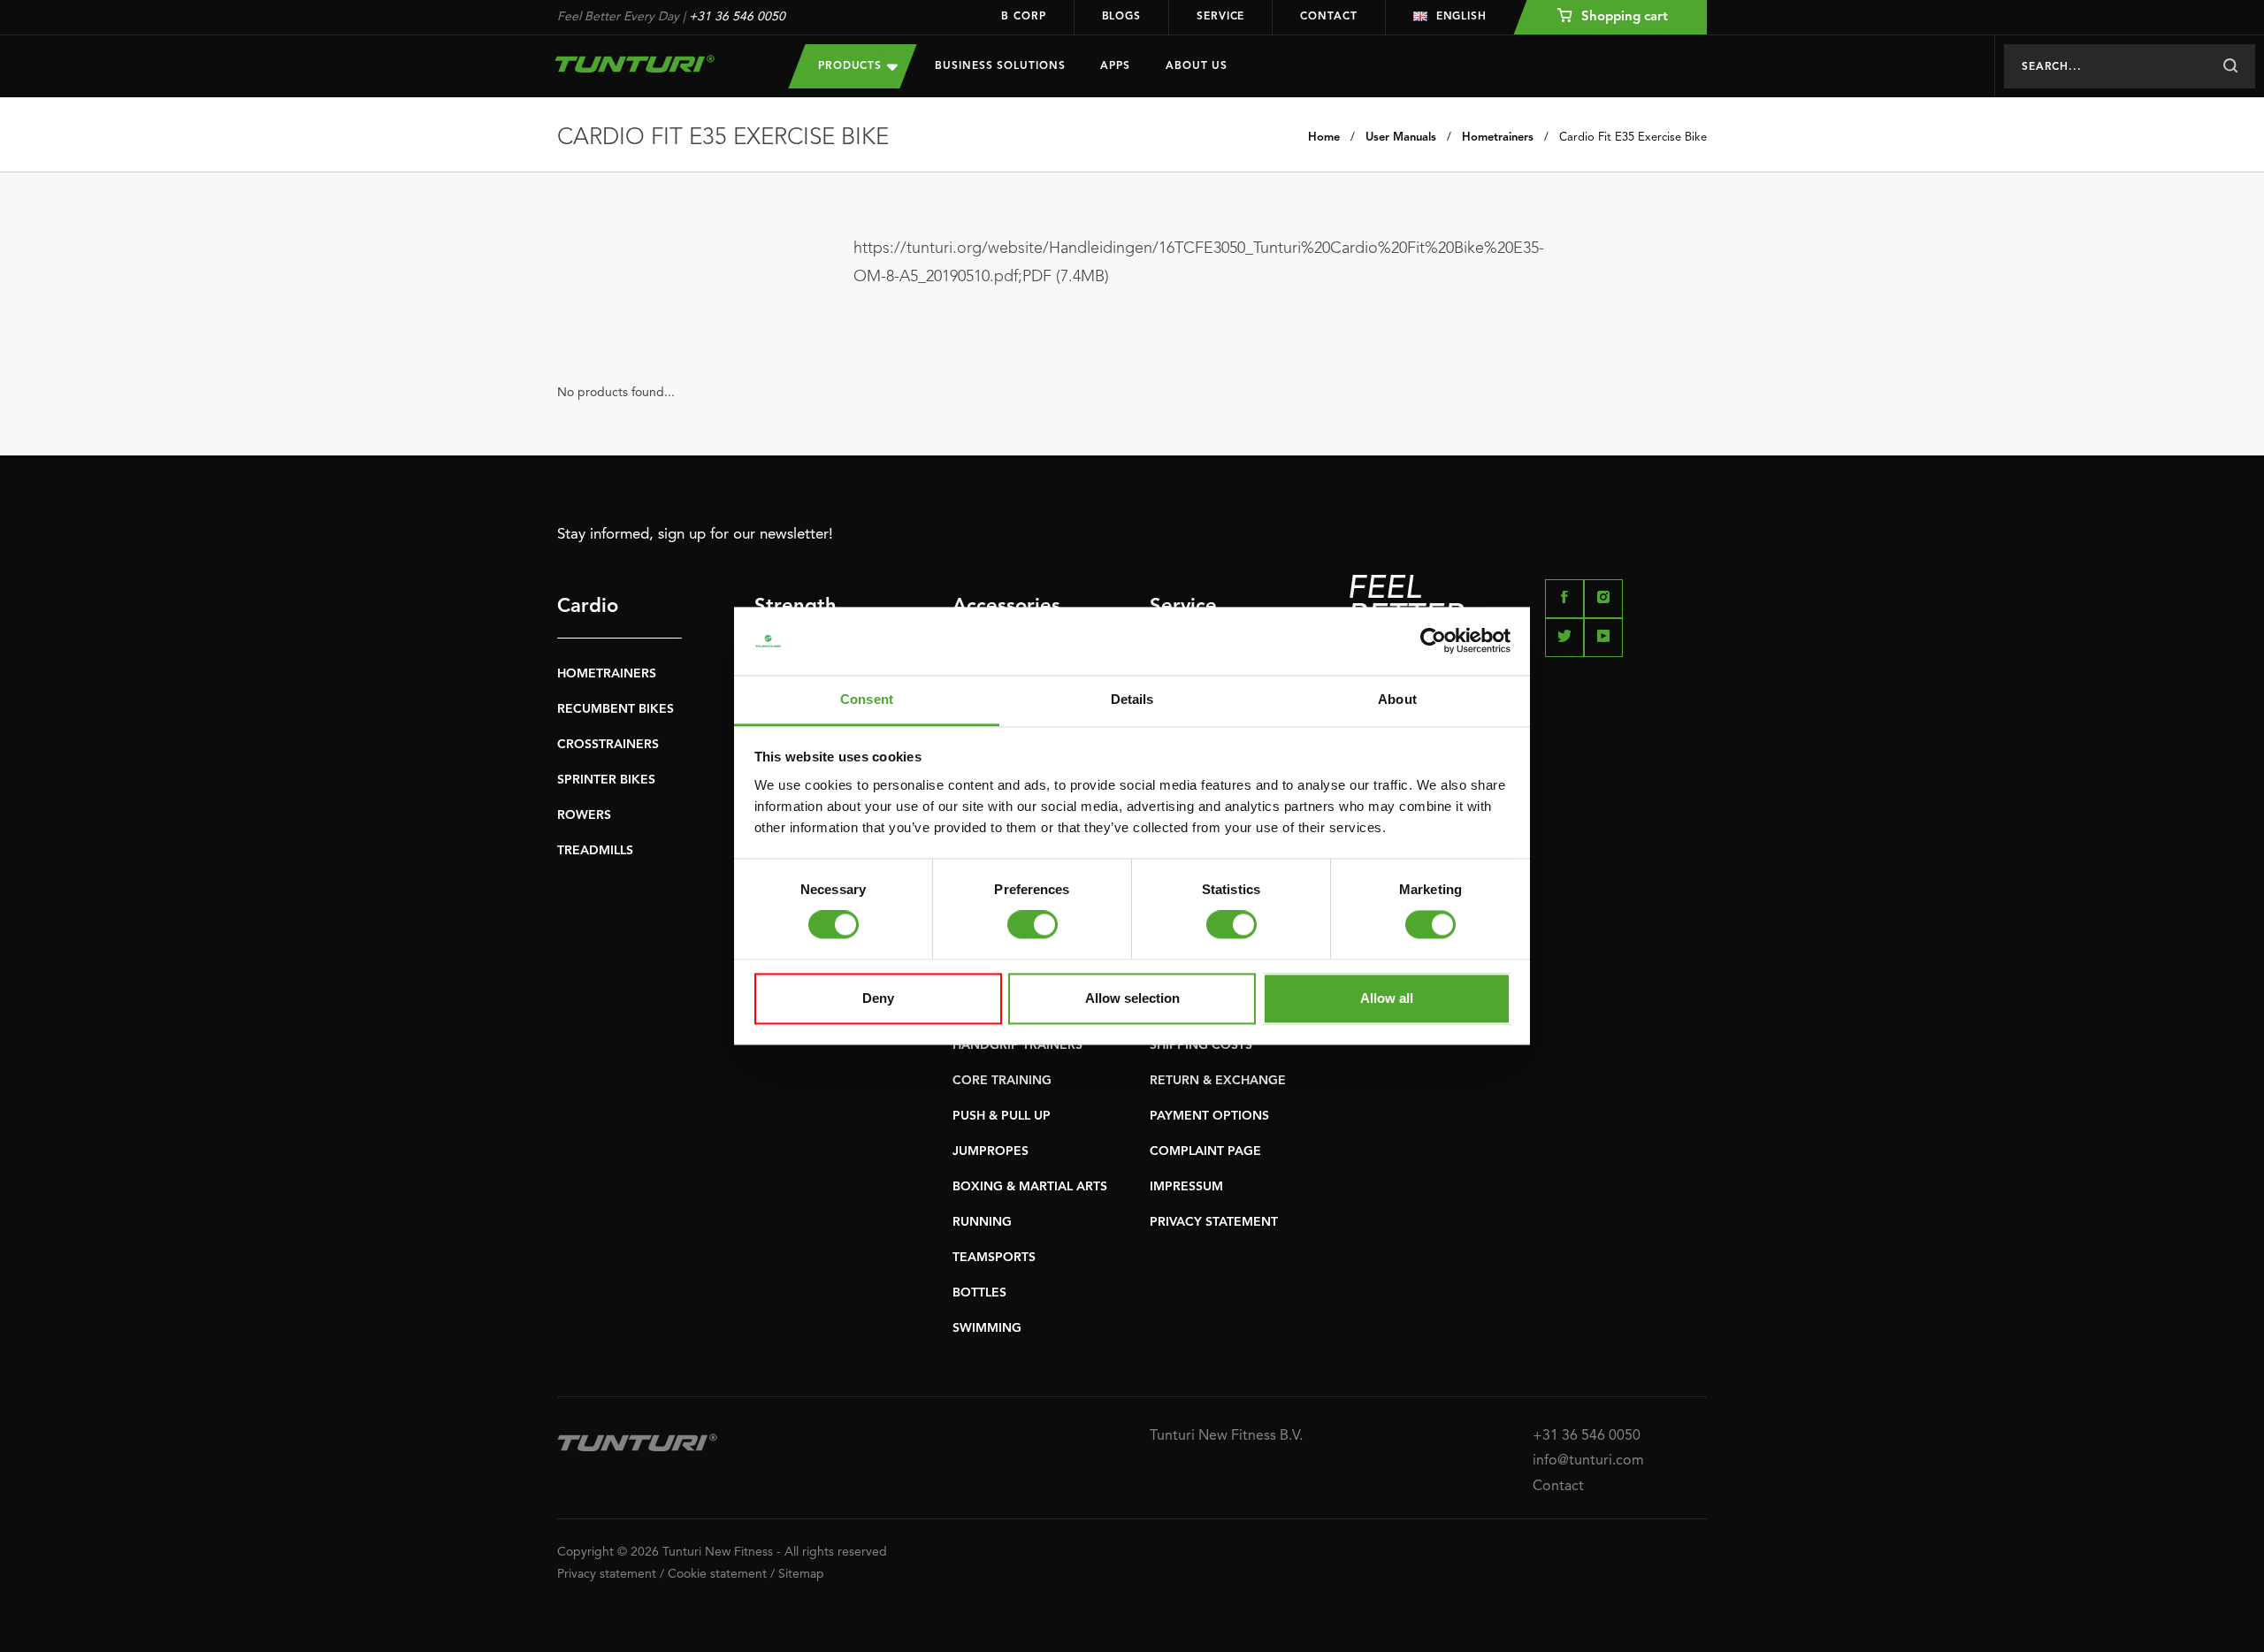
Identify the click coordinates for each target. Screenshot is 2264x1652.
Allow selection (1132, 998)
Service (1220, 17)
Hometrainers (1498, 138)
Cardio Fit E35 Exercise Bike (1633, 138)
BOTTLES (979, 1293)
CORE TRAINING (1002, 1081)
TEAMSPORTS (994, 1258)
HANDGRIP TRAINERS (1017, 1045)
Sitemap (801, 1574)
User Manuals (1401, 138)
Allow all (1387, 998)
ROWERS (584, 815)
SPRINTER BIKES (606, 780)
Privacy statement (607, 1574)
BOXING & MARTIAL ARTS (1030, 1187)
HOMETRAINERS (607, 674)
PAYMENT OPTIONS (1209, 1116)
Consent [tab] (867, 699)
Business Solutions (1000, 66)
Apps (1115, 66)
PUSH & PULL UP (1002, 1116)
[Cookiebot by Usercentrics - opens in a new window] (1433, 641)
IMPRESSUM (1186, 1187)
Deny (878, 998)
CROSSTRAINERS (608, 745)
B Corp (1023, 17)
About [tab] (1397, 699)
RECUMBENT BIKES (616, 709)
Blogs (1122, 17)
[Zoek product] (2230, 66)
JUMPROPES (990, 1151)
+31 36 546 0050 (737, 17)
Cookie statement (717, 1574)
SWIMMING (987, 1328)
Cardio (588, 607)
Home (1324, 138)
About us (1197, 66)
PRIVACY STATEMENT (1214, 1222)
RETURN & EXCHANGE (1218, 1081)
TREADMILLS (595, 851)
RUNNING (982, 1222)
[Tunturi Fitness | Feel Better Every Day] (655, 64)
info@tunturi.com (1588, 1461)
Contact (1328, 17)
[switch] (1033, 925)
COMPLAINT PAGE (1205, 1151)
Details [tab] (1132, 699)
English (1461, 17)
